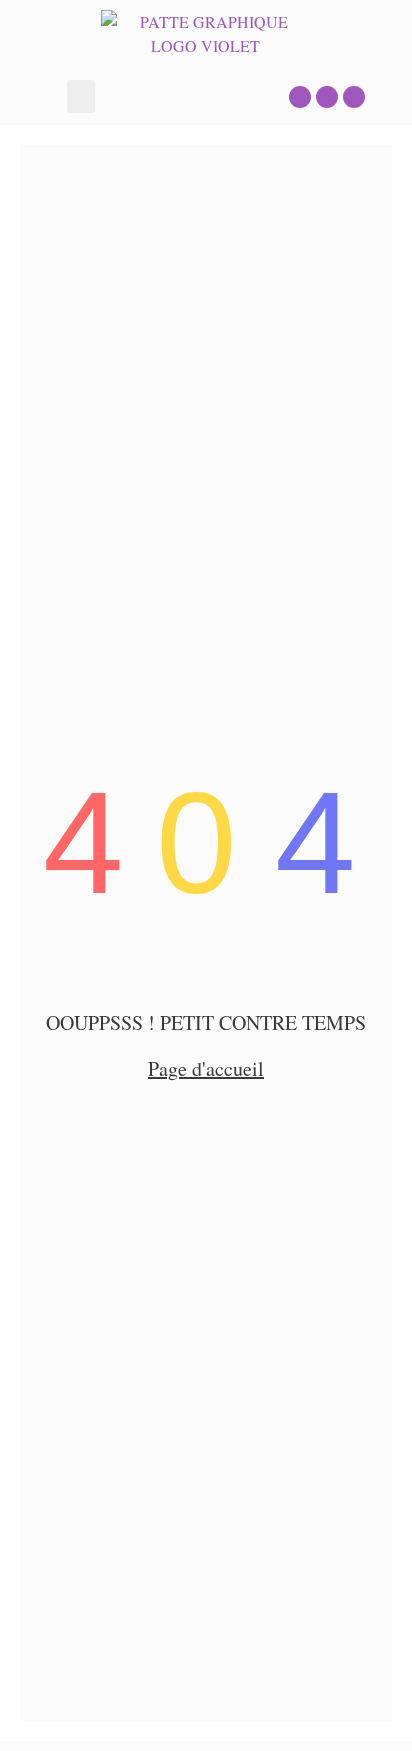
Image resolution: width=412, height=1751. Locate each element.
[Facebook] (327, 97)
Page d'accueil (206, 1068)
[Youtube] (354, 97)
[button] (81, 96)
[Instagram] (300, 97)
